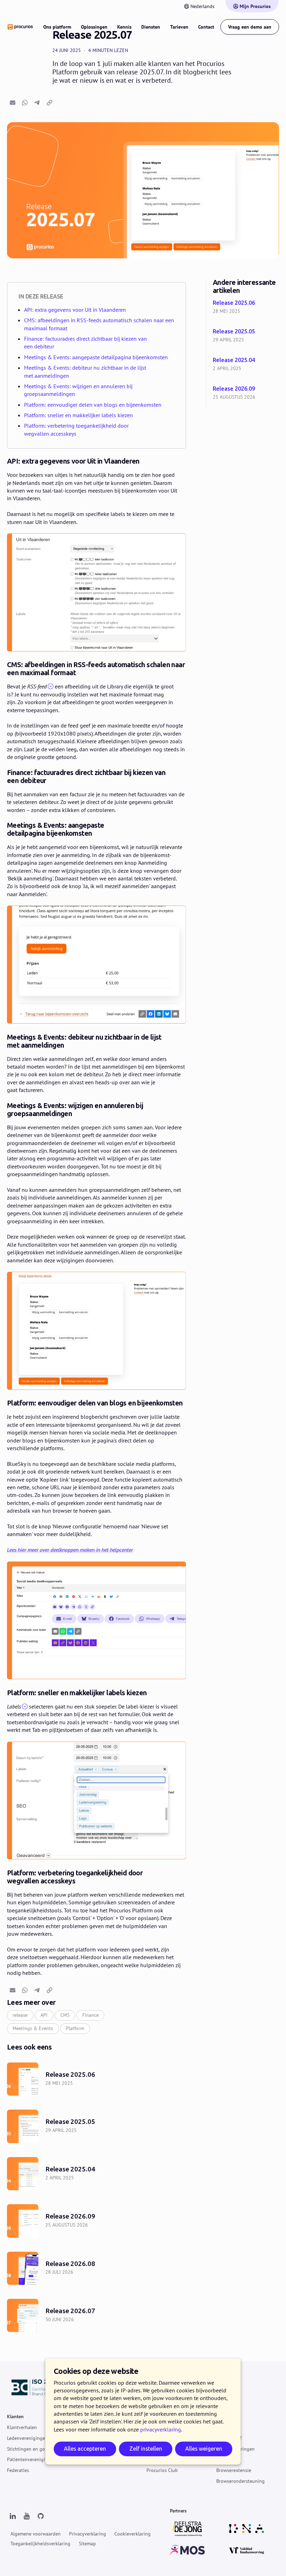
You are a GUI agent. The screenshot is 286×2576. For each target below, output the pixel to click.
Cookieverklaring (133, 2534)
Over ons (226, 2427)
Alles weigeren (204, 2449)
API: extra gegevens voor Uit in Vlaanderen (75, 310)
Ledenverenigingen (27, 2438)
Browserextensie (234, 2470)
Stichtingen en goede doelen (38, 2449)
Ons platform (57, 27)
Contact (206, 27)
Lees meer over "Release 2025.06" (248, 308)
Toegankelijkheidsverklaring (40, 2544)
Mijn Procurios (255, 6)
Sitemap (87, 2544)
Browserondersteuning (240, 2481)
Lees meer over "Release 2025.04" (248, 365)
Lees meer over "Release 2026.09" (248, 393)
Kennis (124, 27)
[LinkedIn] (13, 2516)
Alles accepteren (85, 2449)
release (20, 2015)
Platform (75, 2028)
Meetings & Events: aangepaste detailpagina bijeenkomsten (96, 357)
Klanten (15, 2417)
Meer (221, 2417)
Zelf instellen (146, 2449)
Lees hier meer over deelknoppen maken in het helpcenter (70, 1550)
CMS (65, 2015)
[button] (13, 103)
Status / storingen (235, 2449)
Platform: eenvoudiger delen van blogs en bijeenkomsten (93, 405)
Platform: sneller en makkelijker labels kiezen (78, 415)
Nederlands (202, 6)
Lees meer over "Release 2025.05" (248, 336)
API (44, 2015)
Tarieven (179, 27)
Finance (91, 2015)
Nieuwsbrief (229, 2438)
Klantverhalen (22, 2427)
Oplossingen (94, 27)
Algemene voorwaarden (36, 2534)
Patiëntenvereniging (29, 2460)
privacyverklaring (161, 2429)
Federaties (18, 2470)
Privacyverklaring (88, 2534)
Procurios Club (162, 2470)
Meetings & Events (33, 2028)
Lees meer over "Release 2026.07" (96, 2315)
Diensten (151, 27)
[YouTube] (27, 2516)
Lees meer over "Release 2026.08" (96, 2268)
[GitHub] (40, 2516)
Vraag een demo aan (250, 27)
